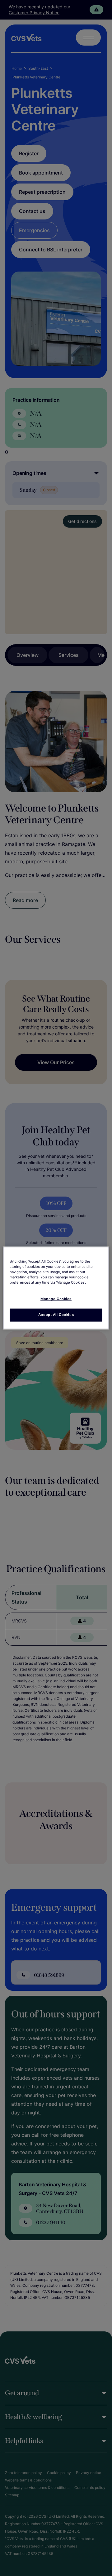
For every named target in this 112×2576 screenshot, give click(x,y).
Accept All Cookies (56, 1315)
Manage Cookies (56, 1299)
